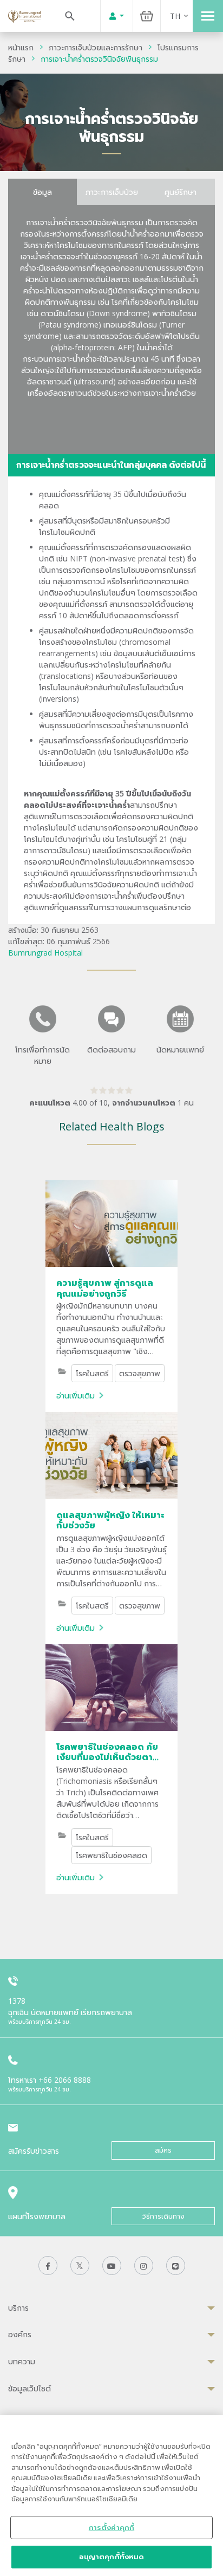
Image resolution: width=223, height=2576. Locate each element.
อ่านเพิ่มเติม (76, 1395)
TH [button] (175, 16)
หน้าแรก (21, 47)
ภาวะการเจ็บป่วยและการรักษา (96, 47)
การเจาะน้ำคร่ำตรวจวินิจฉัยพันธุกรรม (99, 59)
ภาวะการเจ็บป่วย (112, 192)
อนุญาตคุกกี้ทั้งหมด (112, 2557)
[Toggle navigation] (208, 16)
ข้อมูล (42, 192)
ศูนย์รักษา (181, 192)
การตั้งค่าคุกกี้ (111, 2527)
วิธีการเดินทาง (163, 2216)
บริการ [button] (18, 2308)
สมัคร (163, 2150)
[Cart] (147, 16)
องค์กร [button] (20, 2334)
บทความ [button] (22, 2361)
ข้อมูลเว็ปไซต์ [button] (29, 2388)
